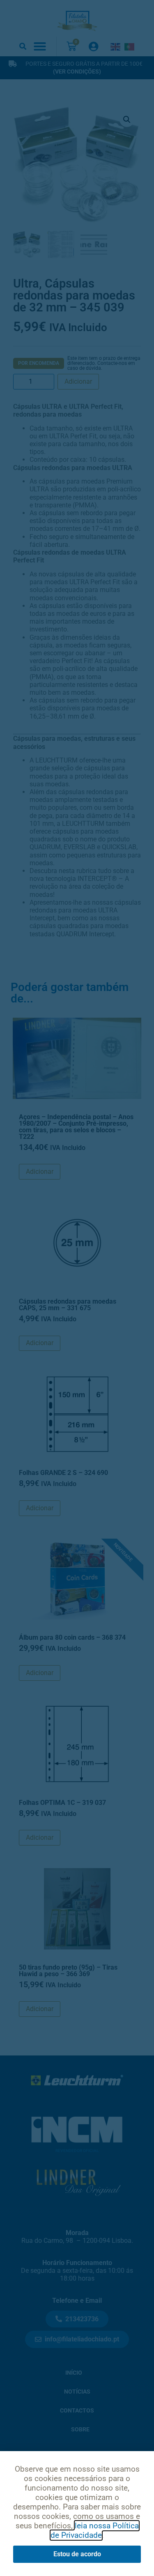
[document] (77, 1288)
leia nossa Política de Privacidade (95, 2530)
